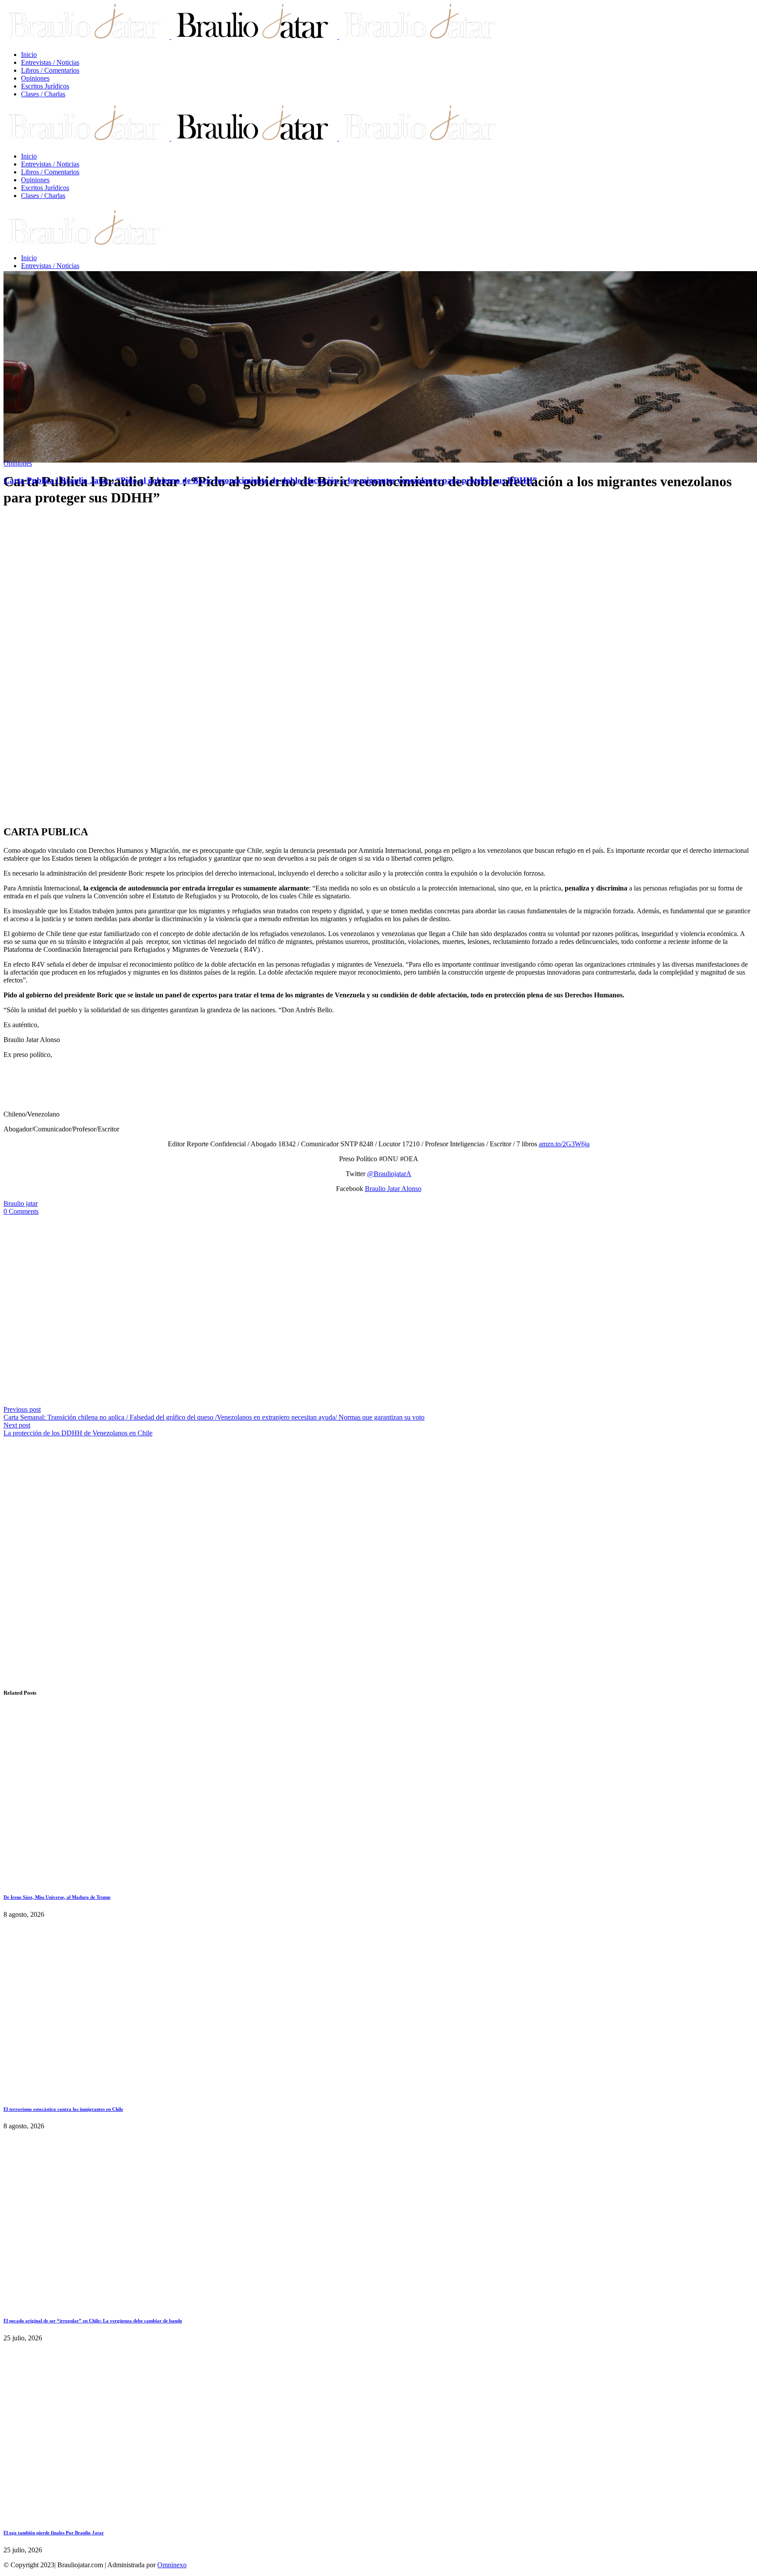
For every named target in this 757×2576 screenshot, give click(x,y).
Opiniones (18, 463)
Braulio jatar (21, 1203)
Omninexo (172, 2565)
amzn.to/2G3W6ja (564, 1144)
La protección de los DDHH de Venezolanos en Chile (78, 1433)
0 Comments (21, 1211)
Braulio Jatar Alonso (393, 1189)
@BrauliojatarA (389, 1174)
